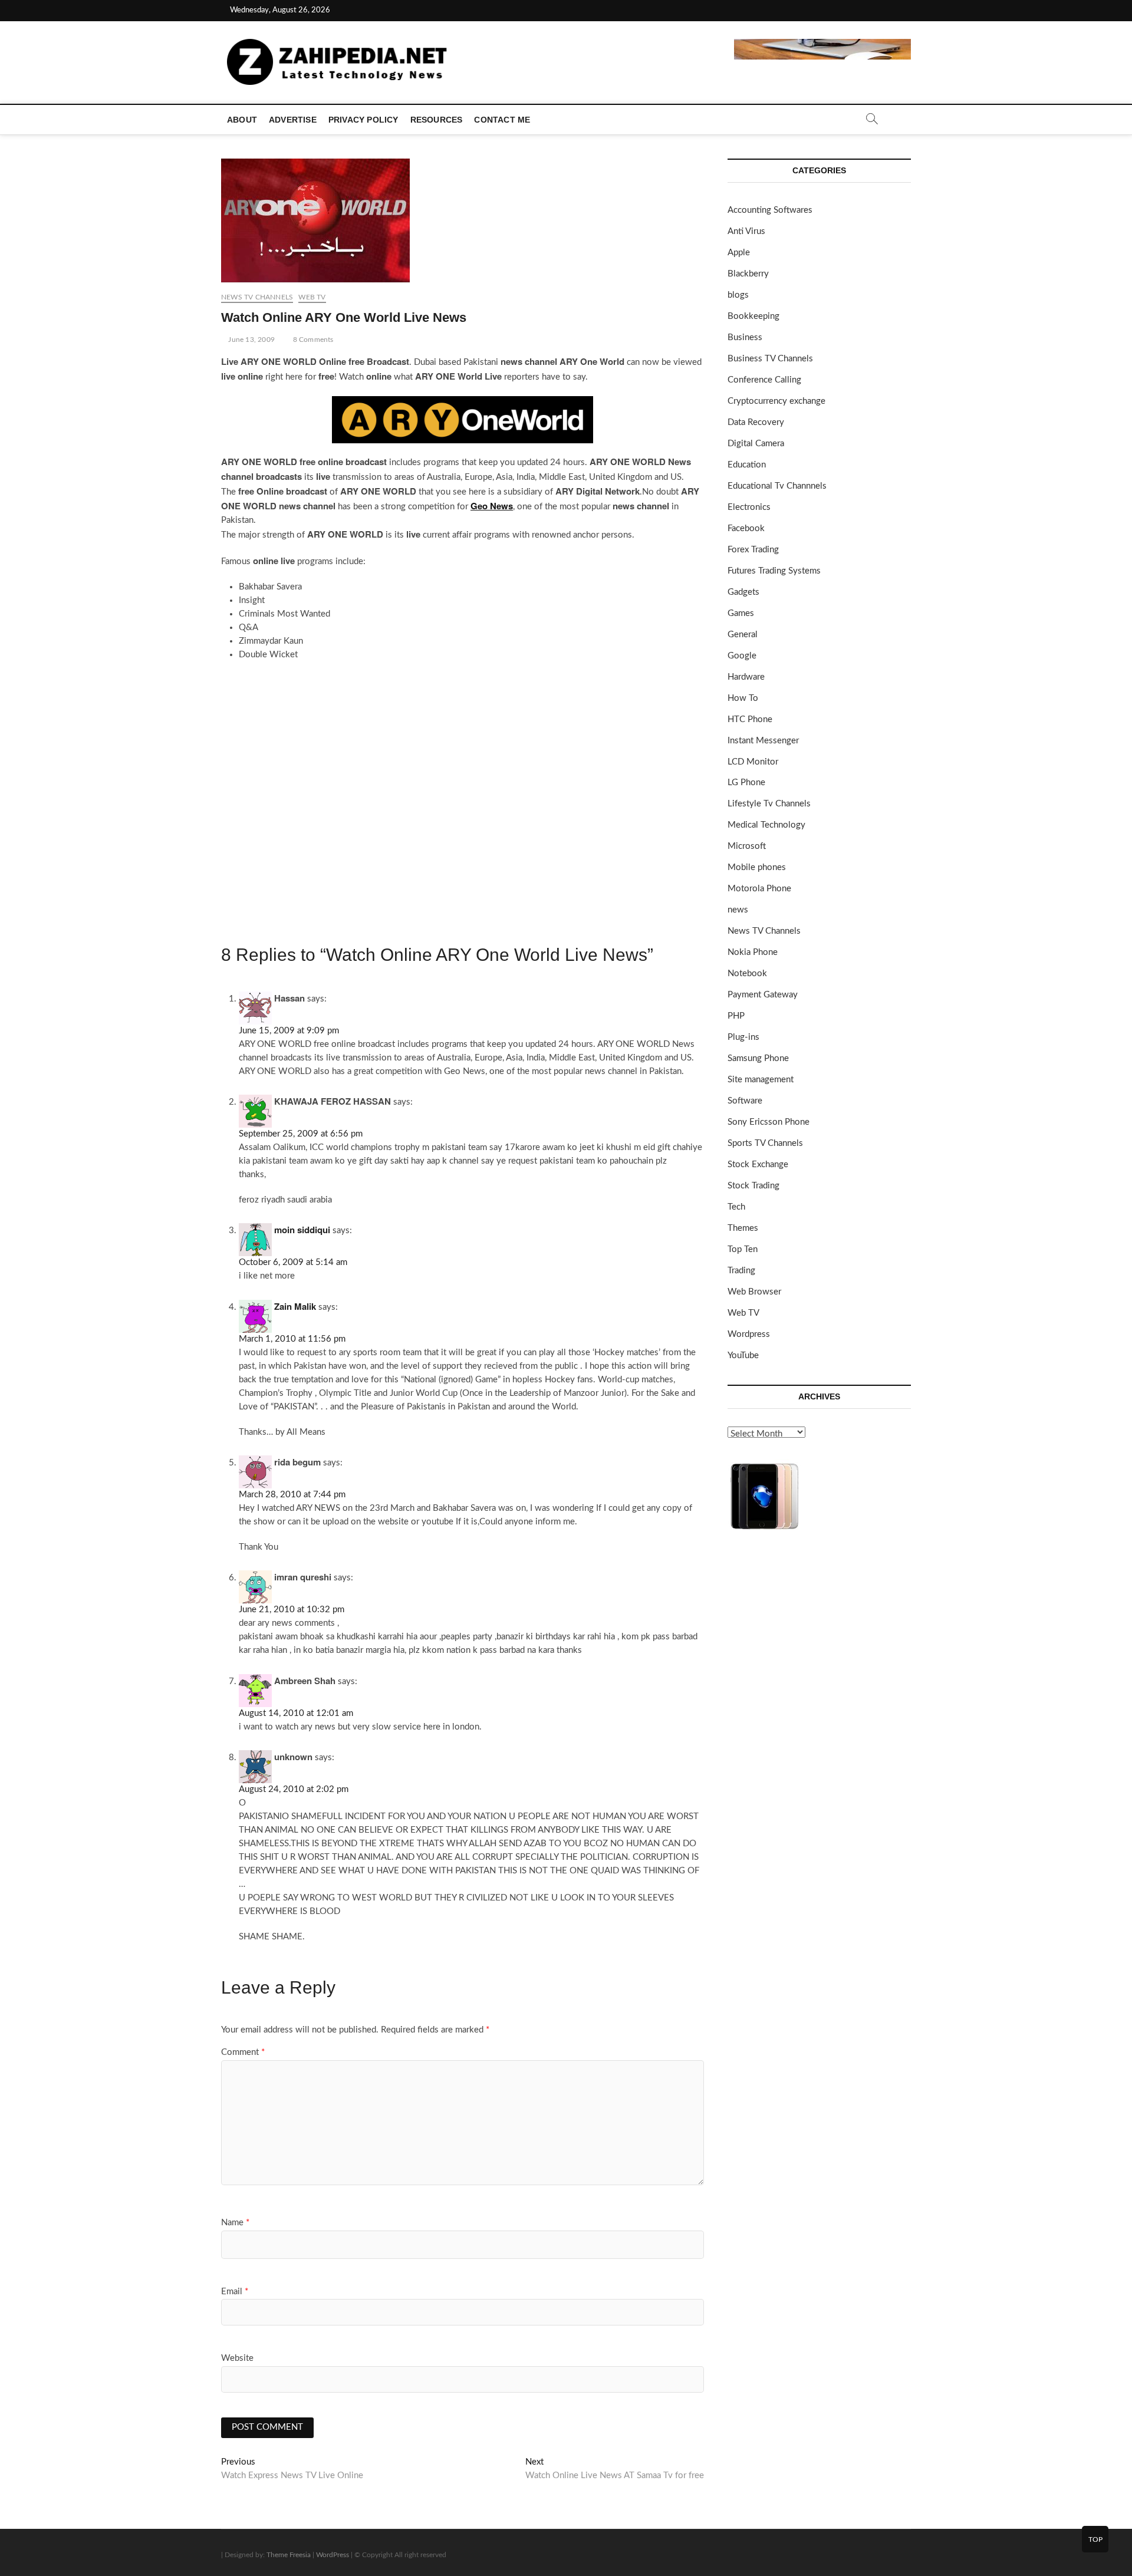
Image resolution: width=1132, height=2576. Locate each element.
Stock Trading (753, 1186)
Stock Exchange (758, 1165)
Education (747, 465)
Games (741, 613)
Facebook (746, 528)
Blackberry (748, 274)
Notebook (747, 974)
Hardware (746, 677)
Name (235, 2223)
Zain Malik (295, 1306)
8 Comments (312, 340)
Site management (761, 1080)
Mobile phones (757, 867)
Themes (743, 1228)
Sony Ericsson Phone (769, 1122)
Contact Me (502, 120)
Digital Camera (756, 444)
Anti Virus (746, 231)
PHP (736, 1016)
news (738, 910)
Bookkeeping (753, 316)
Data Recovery (756, 422)
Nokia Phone (753, 952)
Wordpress (749, 1334)
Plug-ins (743, 1037)
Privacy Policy (363, 120)
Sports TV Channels (765, 1143)
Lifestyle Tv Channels (769, 804)
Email (235, 2292)
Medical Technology (766, 825)
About (242, 120)
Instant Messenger (763, 741)
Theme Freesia (289, 2555)
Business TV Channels (770, 359)
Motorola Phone (759, 889)
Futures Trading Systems (774, 571)
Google (742, 656)
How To (743, 698)
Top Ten (743, 1249)
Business (745, 337)
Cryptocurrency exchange (776, 401)
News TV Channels (257, 297)
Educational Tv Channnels (777, 486)
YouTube (743, 1355)
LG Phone (746, 783)
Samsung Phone (758, 1058)
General (743, 635)
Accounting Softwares (770, 210)
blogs (738, 295)
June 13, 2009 (251, 340)
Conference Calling (764, 380)
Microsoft (747, 846)
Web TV (312, 297)
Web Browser (754, 1292)
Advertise (293, 120)
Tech (736, 1207)
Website (237, 2358)
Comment (243, 2052)
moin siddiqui (302, 1230)
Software (745, 1101)
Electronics (749, 507)
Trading (741, 1271)
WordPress (333, 2555)
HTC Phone (750, 719)
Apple (739, 253)
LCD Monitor (753, 762)
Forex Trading (753, 550)
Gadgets (743, 592)
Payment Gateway (763, 995)
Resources (437, 120)
